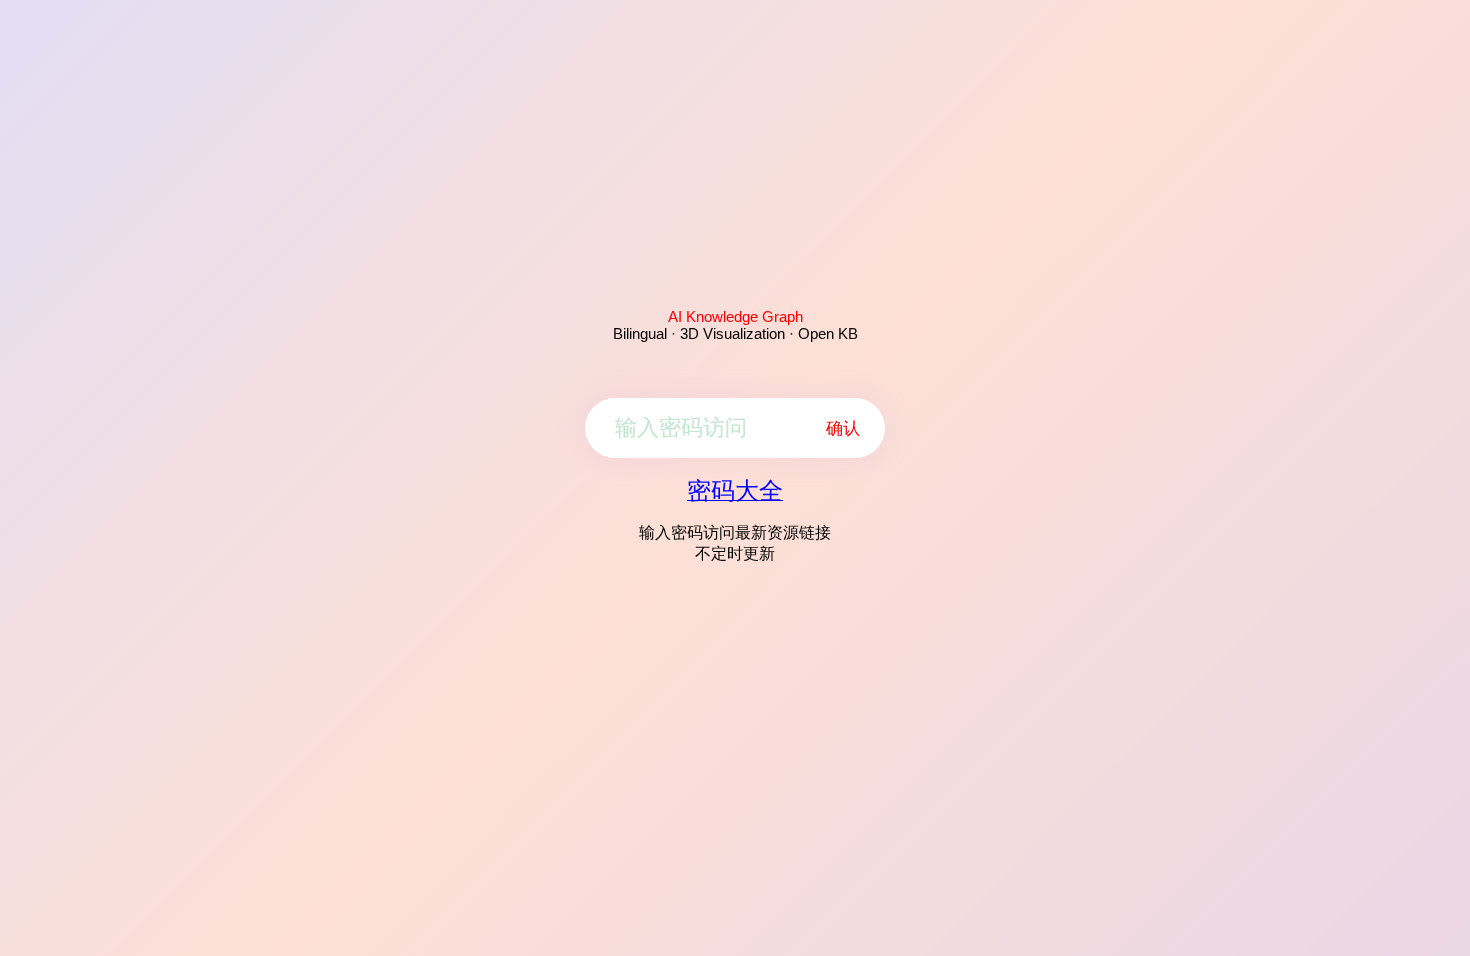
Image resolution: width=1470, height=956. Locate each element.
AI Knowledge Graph (735, 316)
